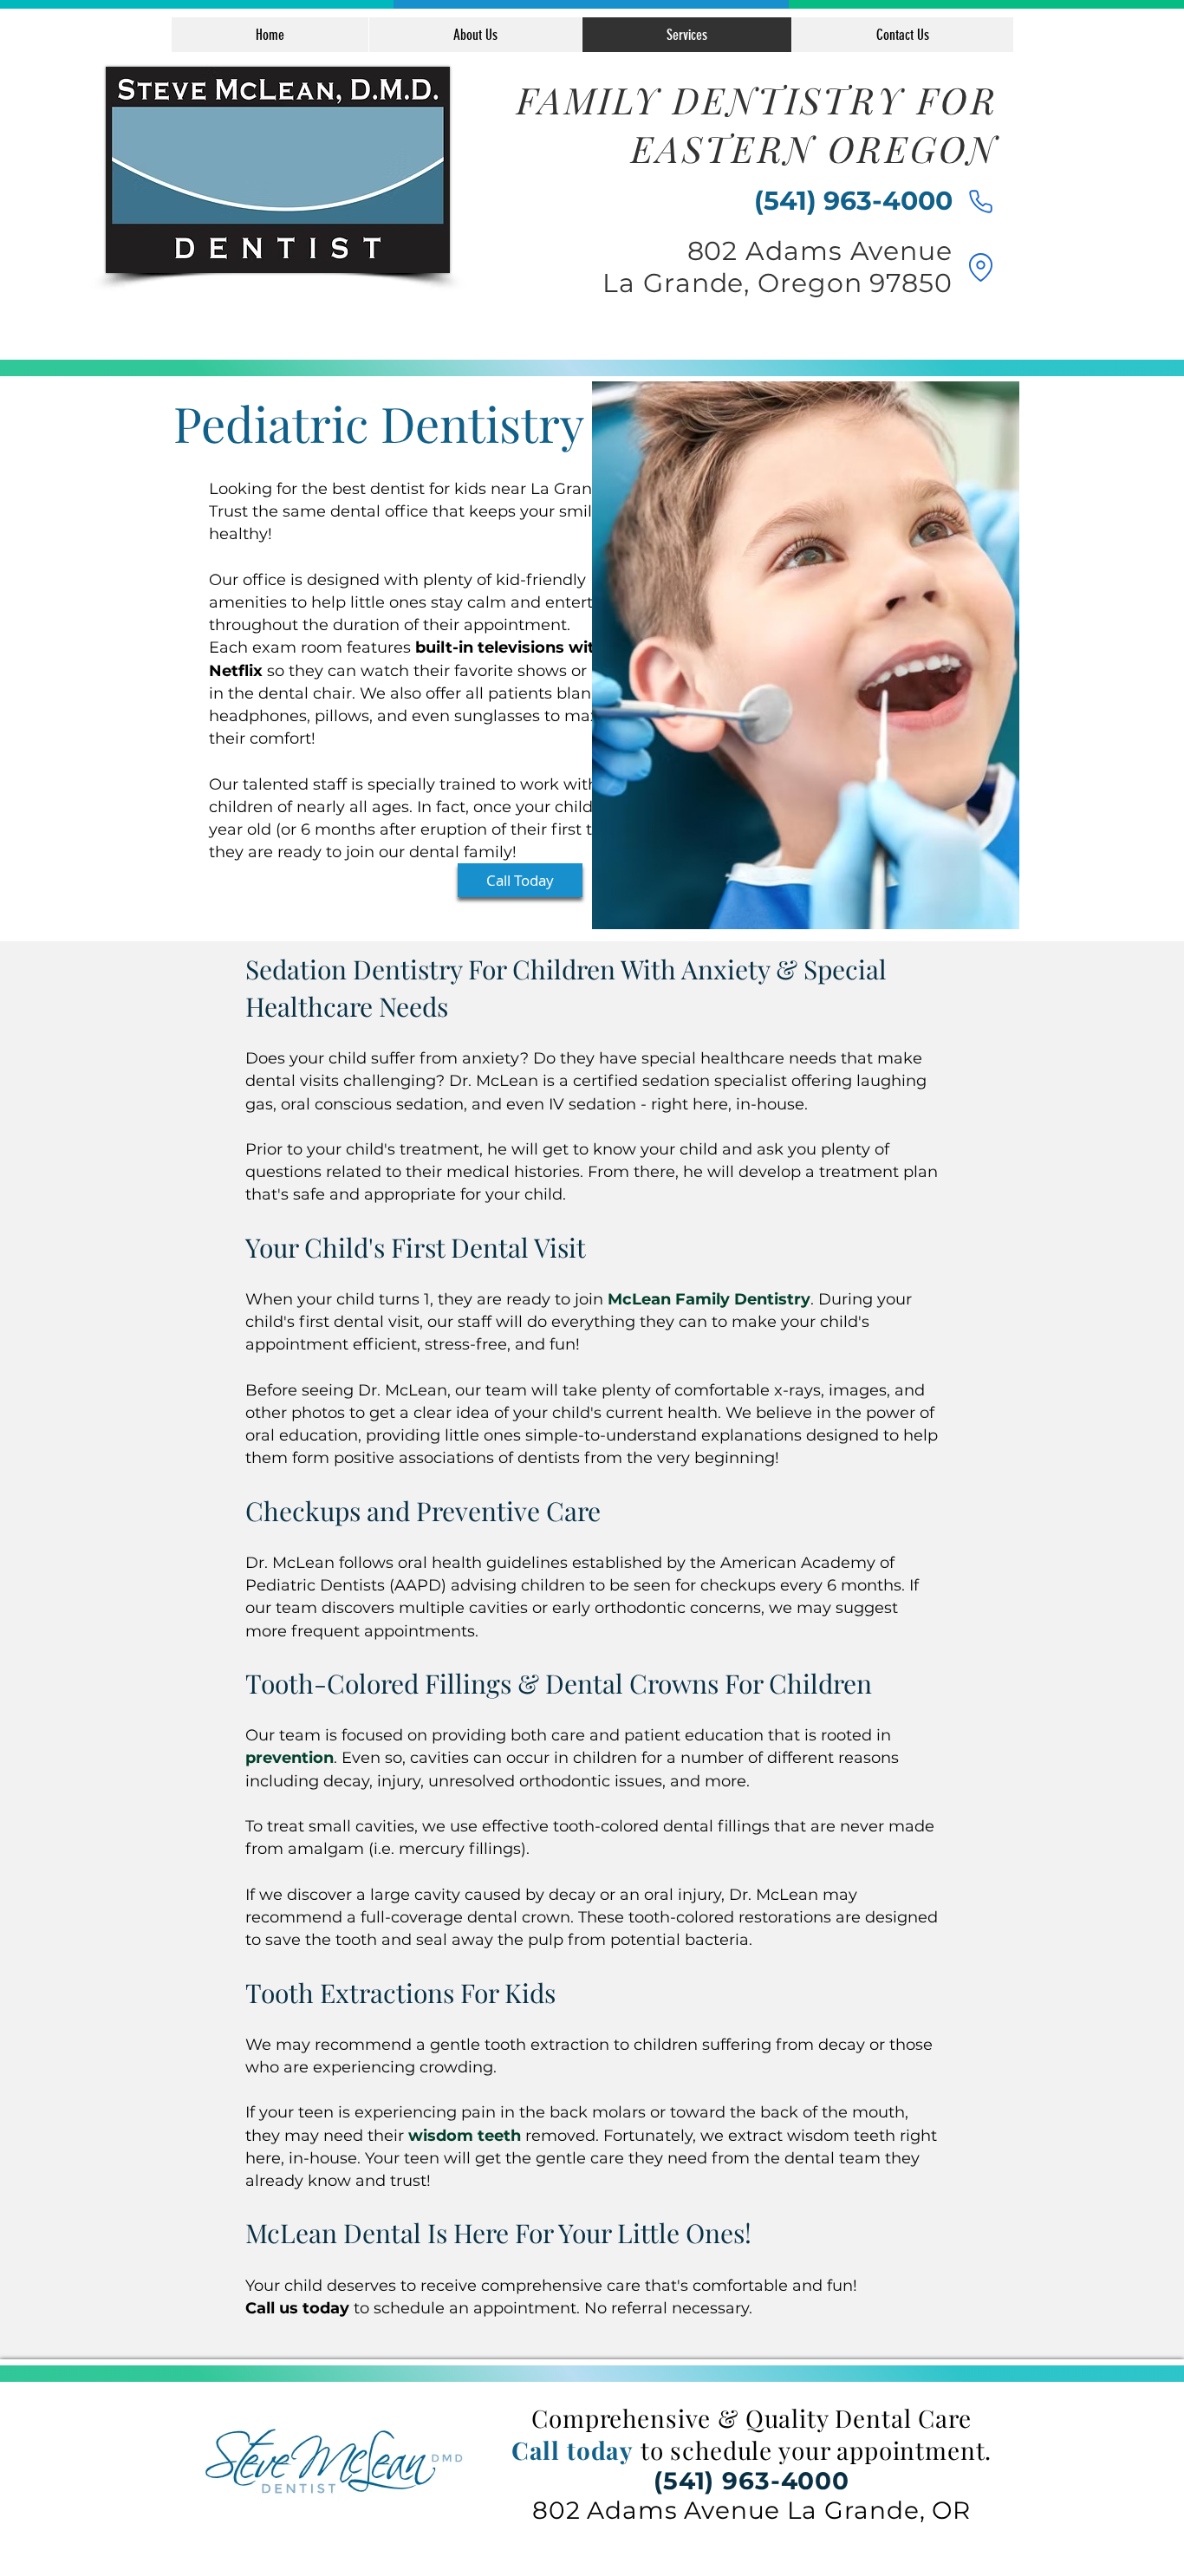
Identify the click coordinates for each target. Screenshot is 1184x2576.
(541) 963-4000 (751, 2481)
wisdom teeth (465, 2136)
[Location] (980, 267)
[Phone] (980, 201)
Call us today (297, 2308)
